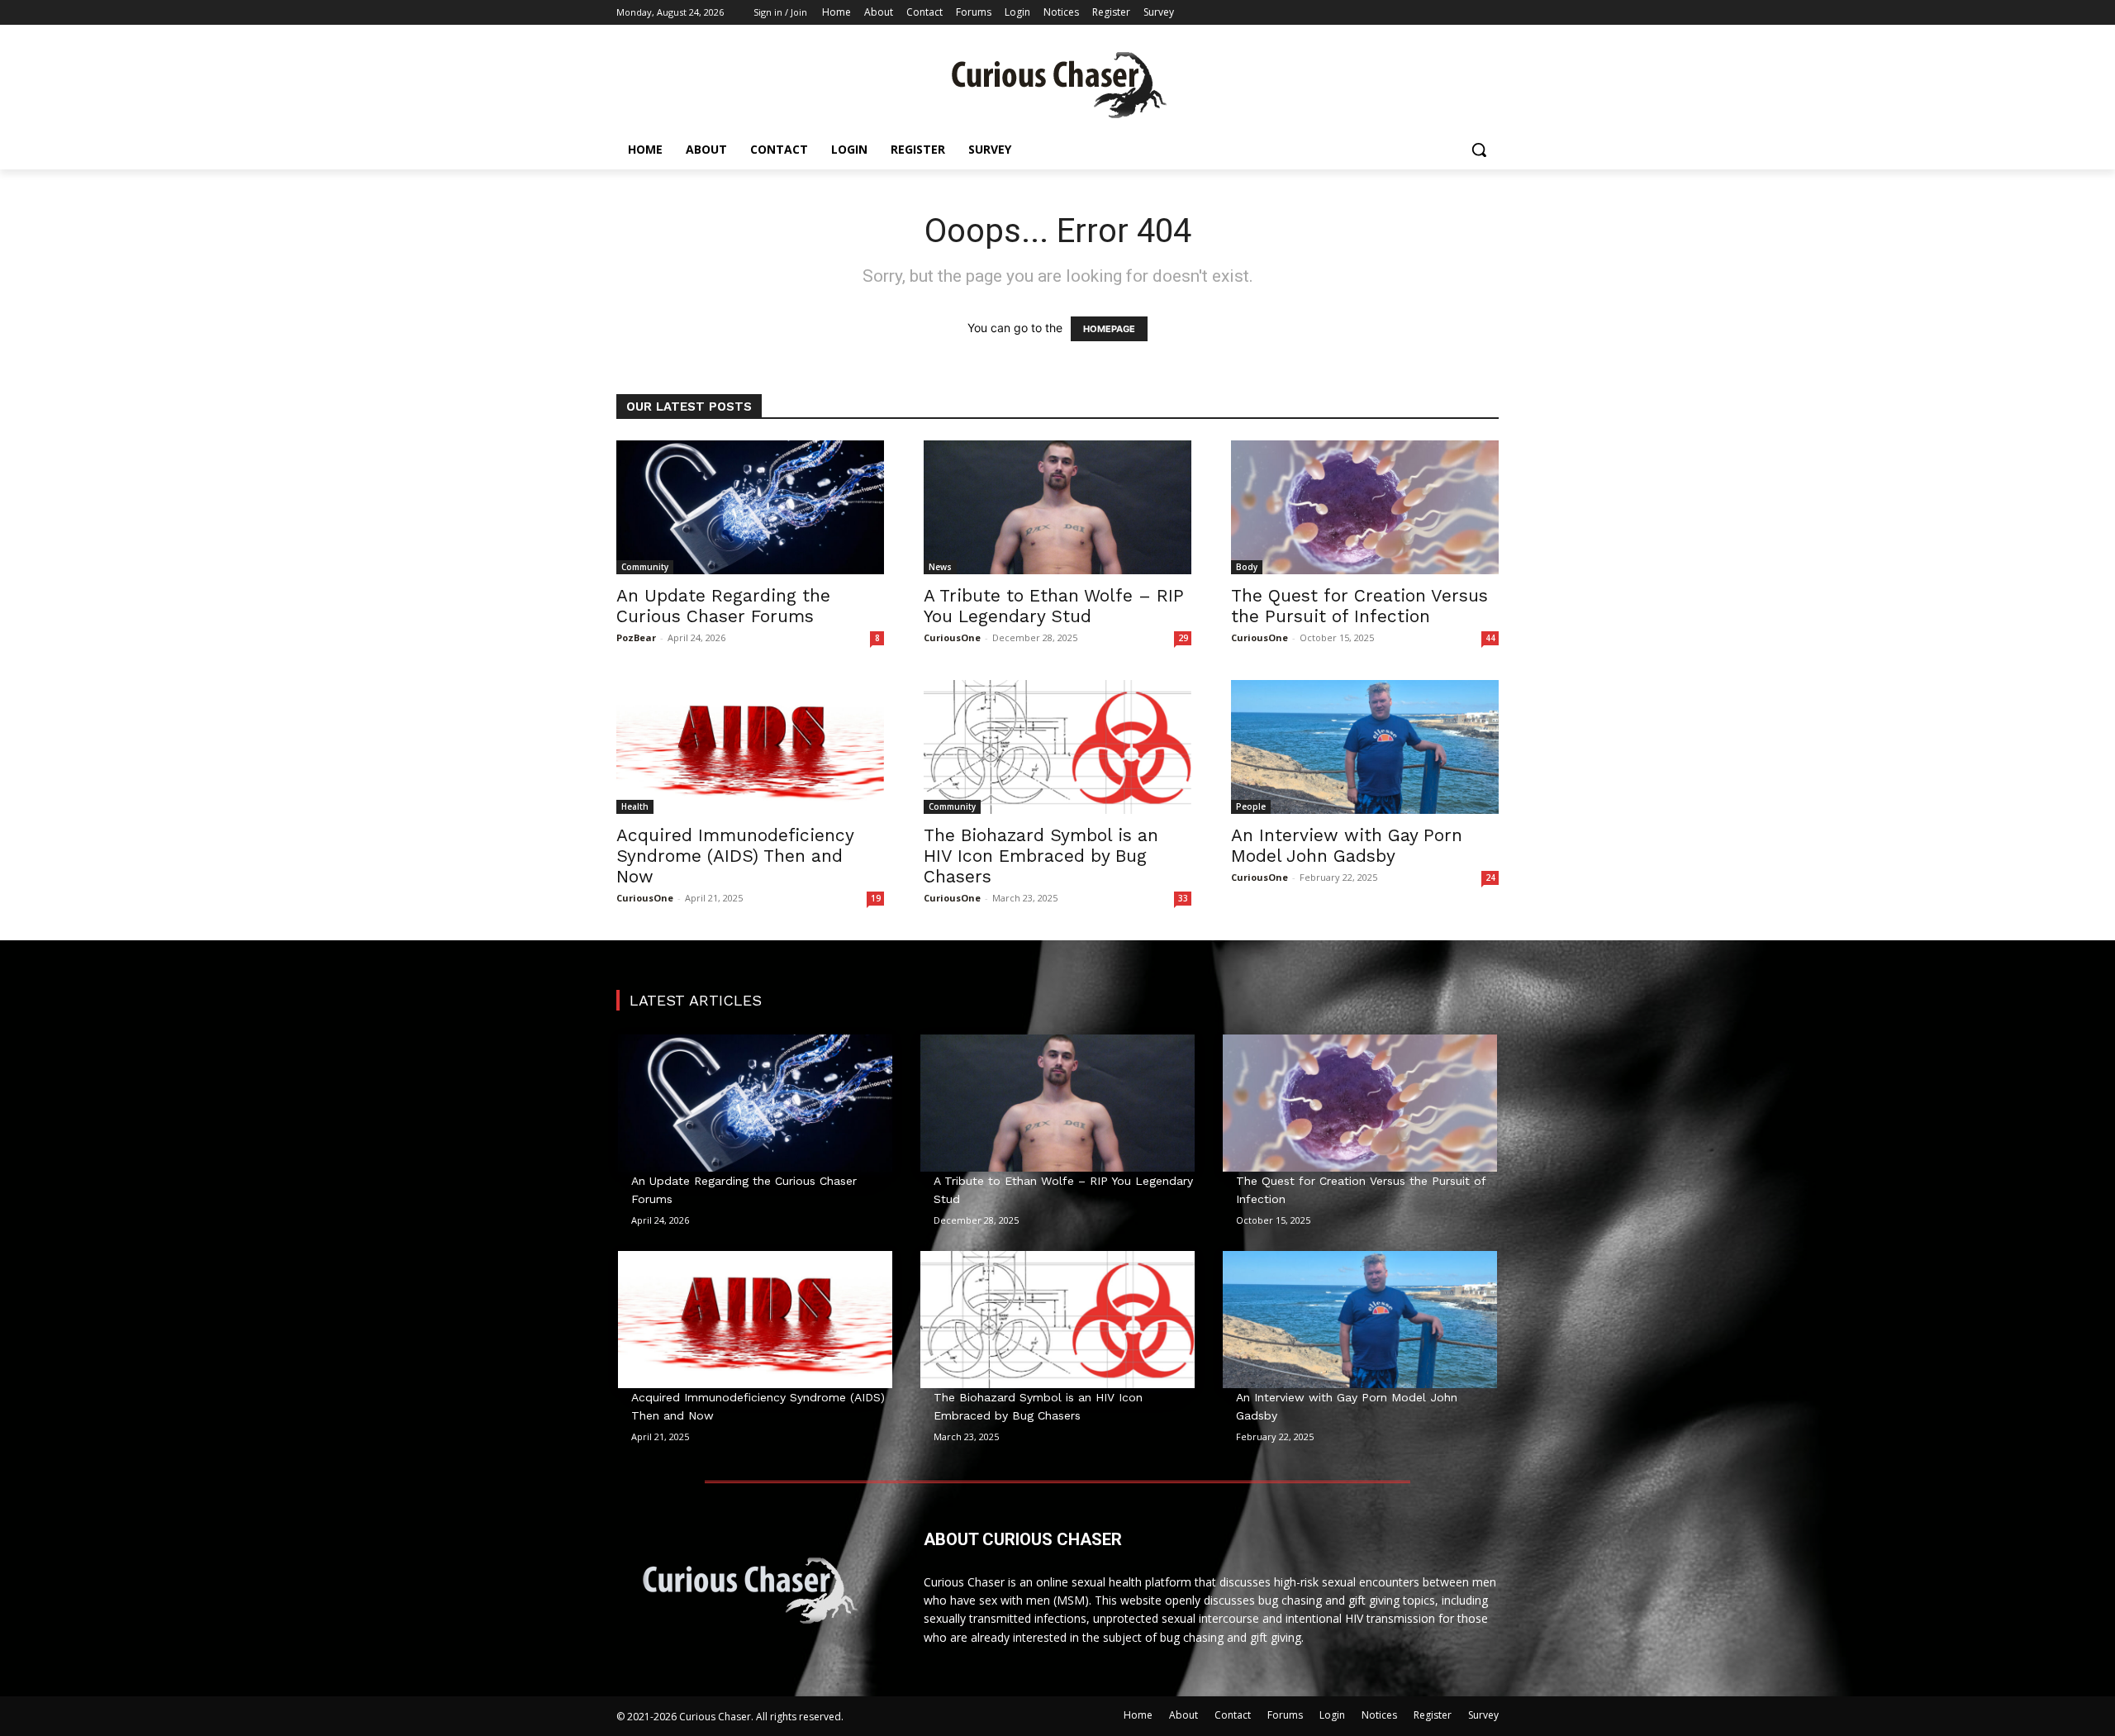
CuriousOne (952, 637)
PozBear (636, 637)
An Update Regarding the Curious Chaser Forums (723, 606)
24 (1490, 878)
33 (1183, 898)
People (1251, 806)
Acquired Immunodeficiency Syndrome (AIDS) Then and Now (735, 856)
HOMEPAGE (1109, 329)
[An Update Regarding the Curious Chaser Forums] (750, 507)
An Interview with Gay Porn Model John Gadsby (1347, 845)
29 (1183, 638)
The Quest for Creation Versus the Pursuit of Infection (1359, 606)
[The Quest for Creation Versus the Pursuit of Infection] (1365, 507)
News (940, 567)
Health (635, 806)
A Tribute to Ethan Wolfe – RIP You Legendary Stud (1054, 606)
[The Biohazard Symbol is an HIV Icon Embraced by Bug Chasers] (1057, 747)
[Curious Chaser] (1057, 85)
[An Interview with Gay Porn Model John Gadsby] (1365, 747)
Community (645, 567)
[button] (1479, 150)
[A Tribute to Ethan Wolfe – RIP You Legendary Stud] (1057, 507)
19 (876, 898)
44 (1490, 638)
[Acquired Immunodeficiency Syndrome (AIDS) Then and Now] (750, 747)
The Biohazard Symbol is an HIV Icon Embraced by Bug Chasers (1041, 856)
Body (1247, 567)
